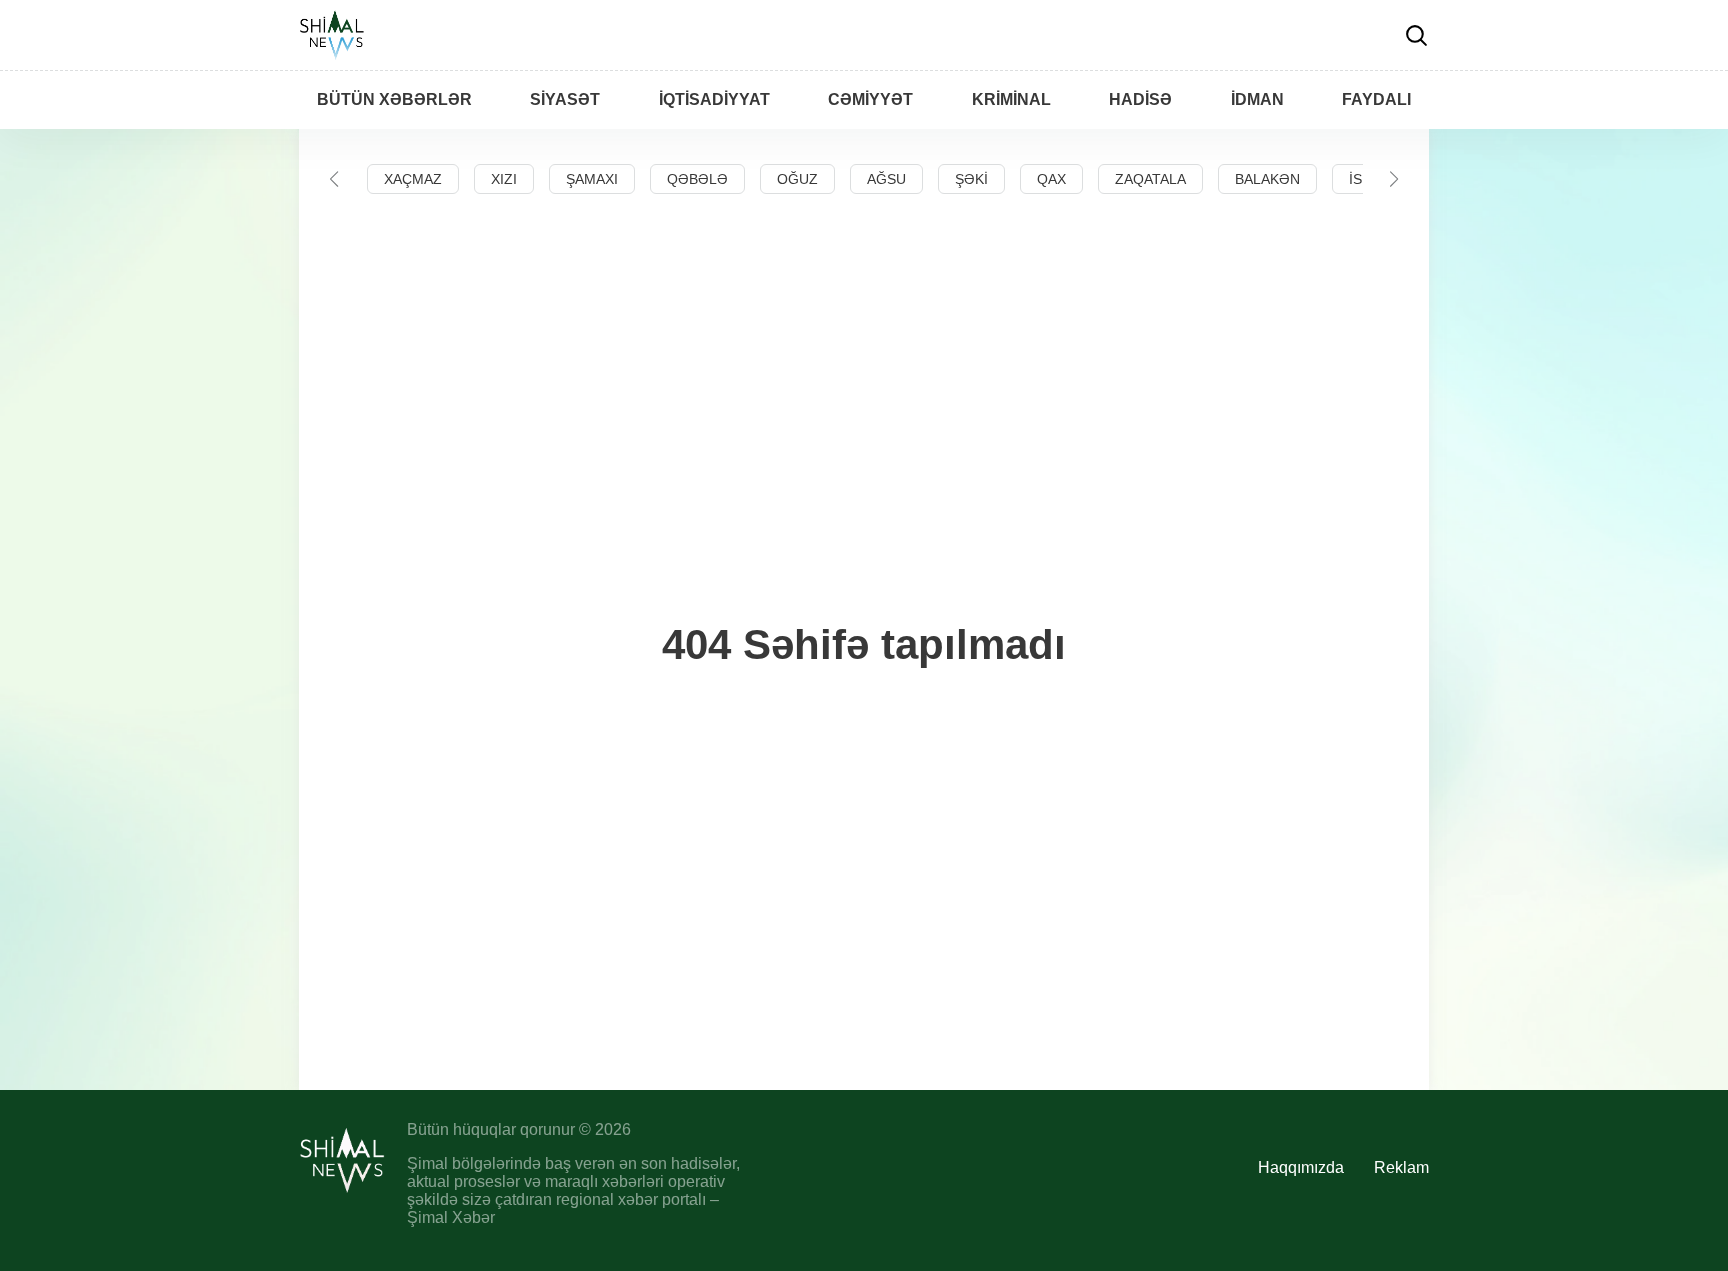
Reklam (1401, 1167)
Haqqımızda (1301, 1167)
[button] (334, 179)
